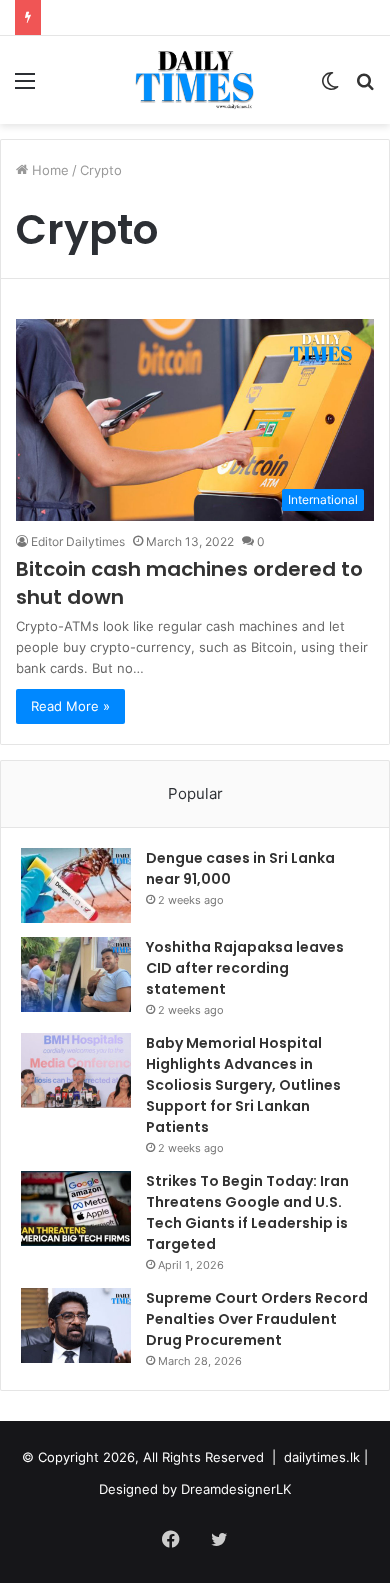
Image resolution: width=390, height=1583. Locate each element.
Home (48, 170)
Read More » (70, 706)
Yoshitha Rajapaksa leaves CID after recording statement (245, 968)
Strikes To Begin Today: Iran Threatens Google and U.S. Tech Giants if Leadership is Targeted (247, 1212)
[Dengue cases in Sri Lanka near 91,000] (76, 885)
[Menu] (25, 87)
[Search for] (365, 87)
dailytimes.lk (322, 1457)
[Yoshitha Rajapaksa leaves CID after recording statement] (76, 974)
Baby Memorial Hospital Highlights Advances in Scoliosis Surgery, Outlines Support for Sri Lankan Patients (243, 1085)
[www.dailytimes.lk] (195, 80)
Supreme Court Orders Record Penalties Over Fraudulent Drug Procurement (257, 1319)
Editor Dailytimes (78, 541)
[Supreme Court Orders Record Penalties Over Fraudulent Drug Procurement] (76, 1325)
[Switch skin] (330, 87)
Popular (195, 793)
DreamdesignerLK (236, 1489)
